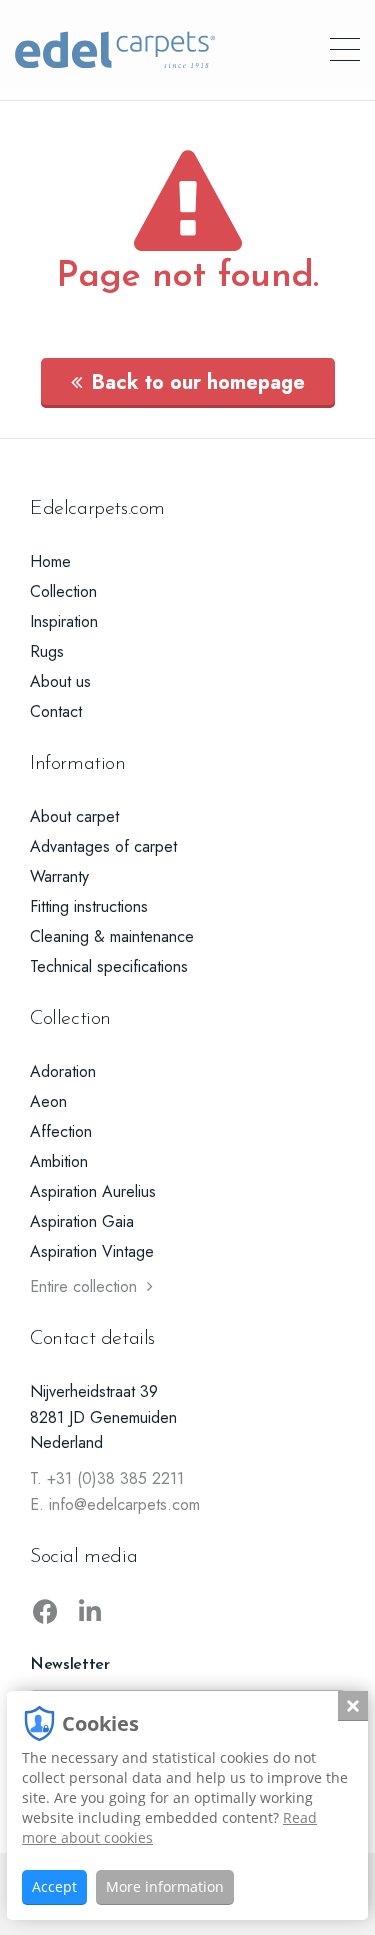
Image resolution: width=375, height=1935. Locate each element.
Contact (56, 711)
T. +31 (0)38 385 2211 (107, 1478)
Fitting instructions (89, 906)
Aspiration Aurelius (93, 1191)
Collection (63, 591)
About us (60, 681)
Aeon (48, 1101)
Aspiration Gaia (82, 1221)
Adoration (63, 1071)
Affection (61, 1131)
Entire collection (83, 1286)
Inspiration (64, 621)
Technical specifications (109, 966)
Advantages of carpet (103, 846)
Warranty (59, 876)
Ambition (59, 1161)
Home (50, 561)
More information (165, 1886)
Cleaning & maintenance (112, 936)
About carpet (74, 816)
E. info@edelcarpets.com (115, 1504)
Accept (54, 1886)
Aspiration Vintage (92, 1251)
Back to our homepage (198, 382)
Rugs (47, 651)
